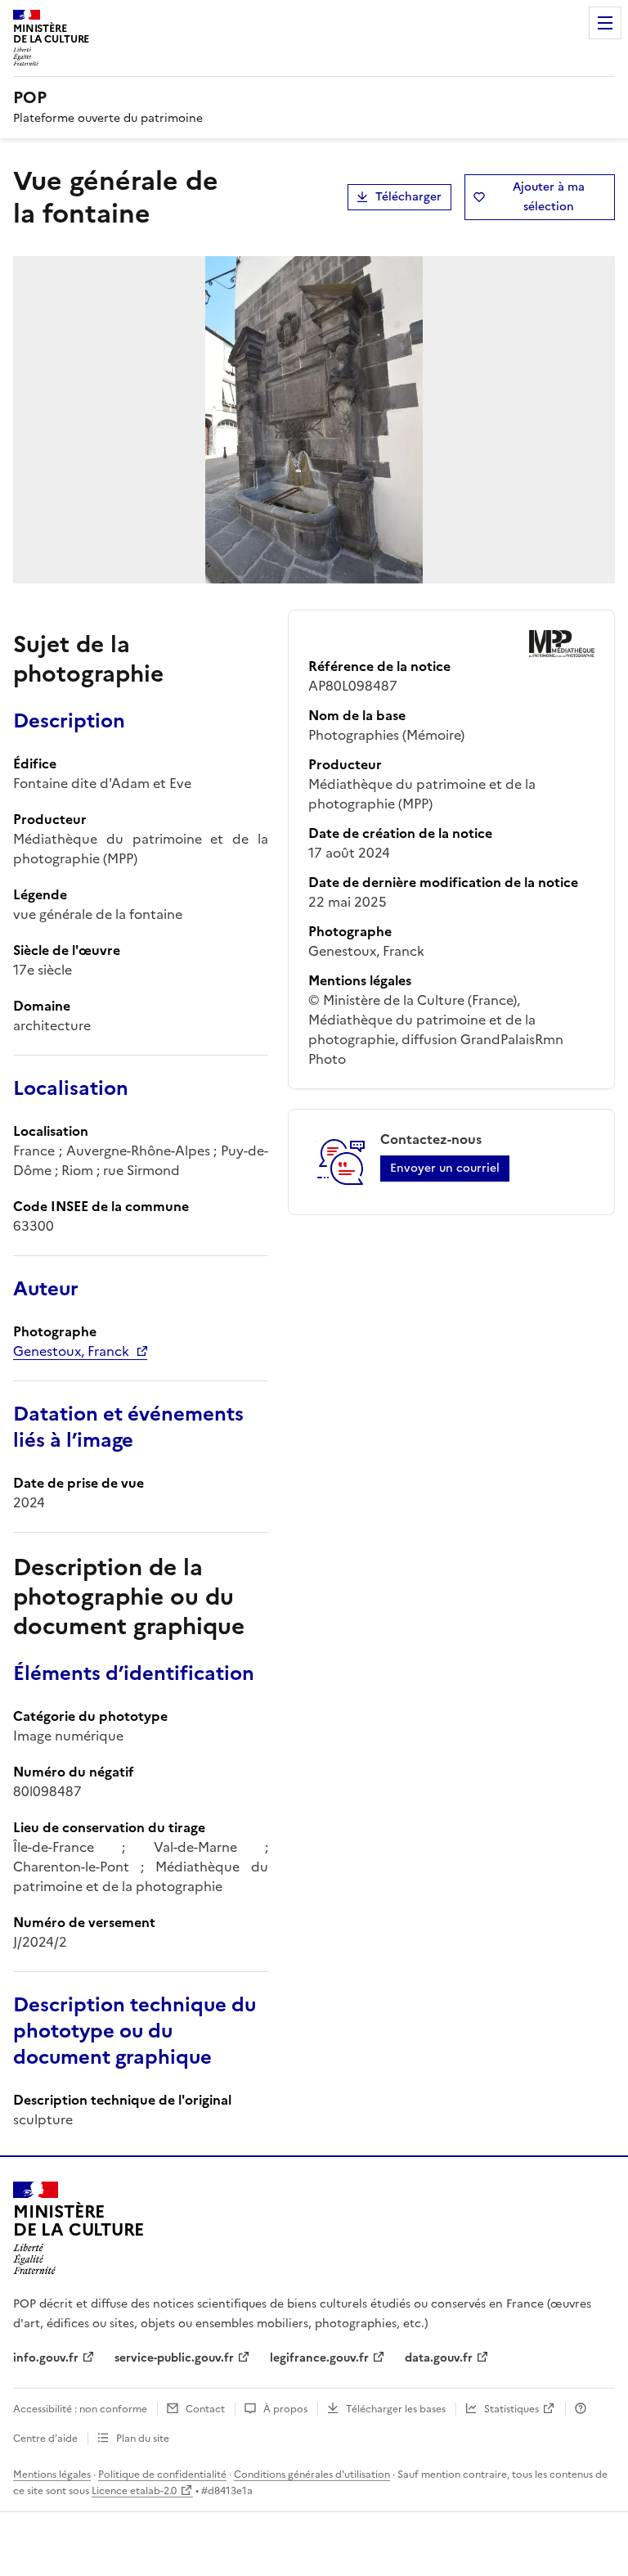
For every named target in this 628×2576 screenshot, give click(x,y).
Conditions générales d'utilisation (312, 2475)
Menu (605, 23)
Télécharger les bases (396, 2409)
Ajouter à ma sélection (549, 197)
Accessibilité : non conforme (80, 2409)
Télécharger (408, 197)
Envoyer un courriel (445, 1168)
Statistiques (511, 2409)
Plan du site (143, 2439)
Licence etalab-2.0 (134, 2491)
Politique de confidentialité (162, 2475)
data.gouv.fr (439, 2358)
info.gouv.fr (46, 2358)
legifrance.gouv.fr (319, 2358)
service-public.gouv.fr (174, 2358)
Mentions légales (52, 2475)
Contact (205, 2409)
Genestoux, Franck (71, 1351)
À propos (285, 2409)
